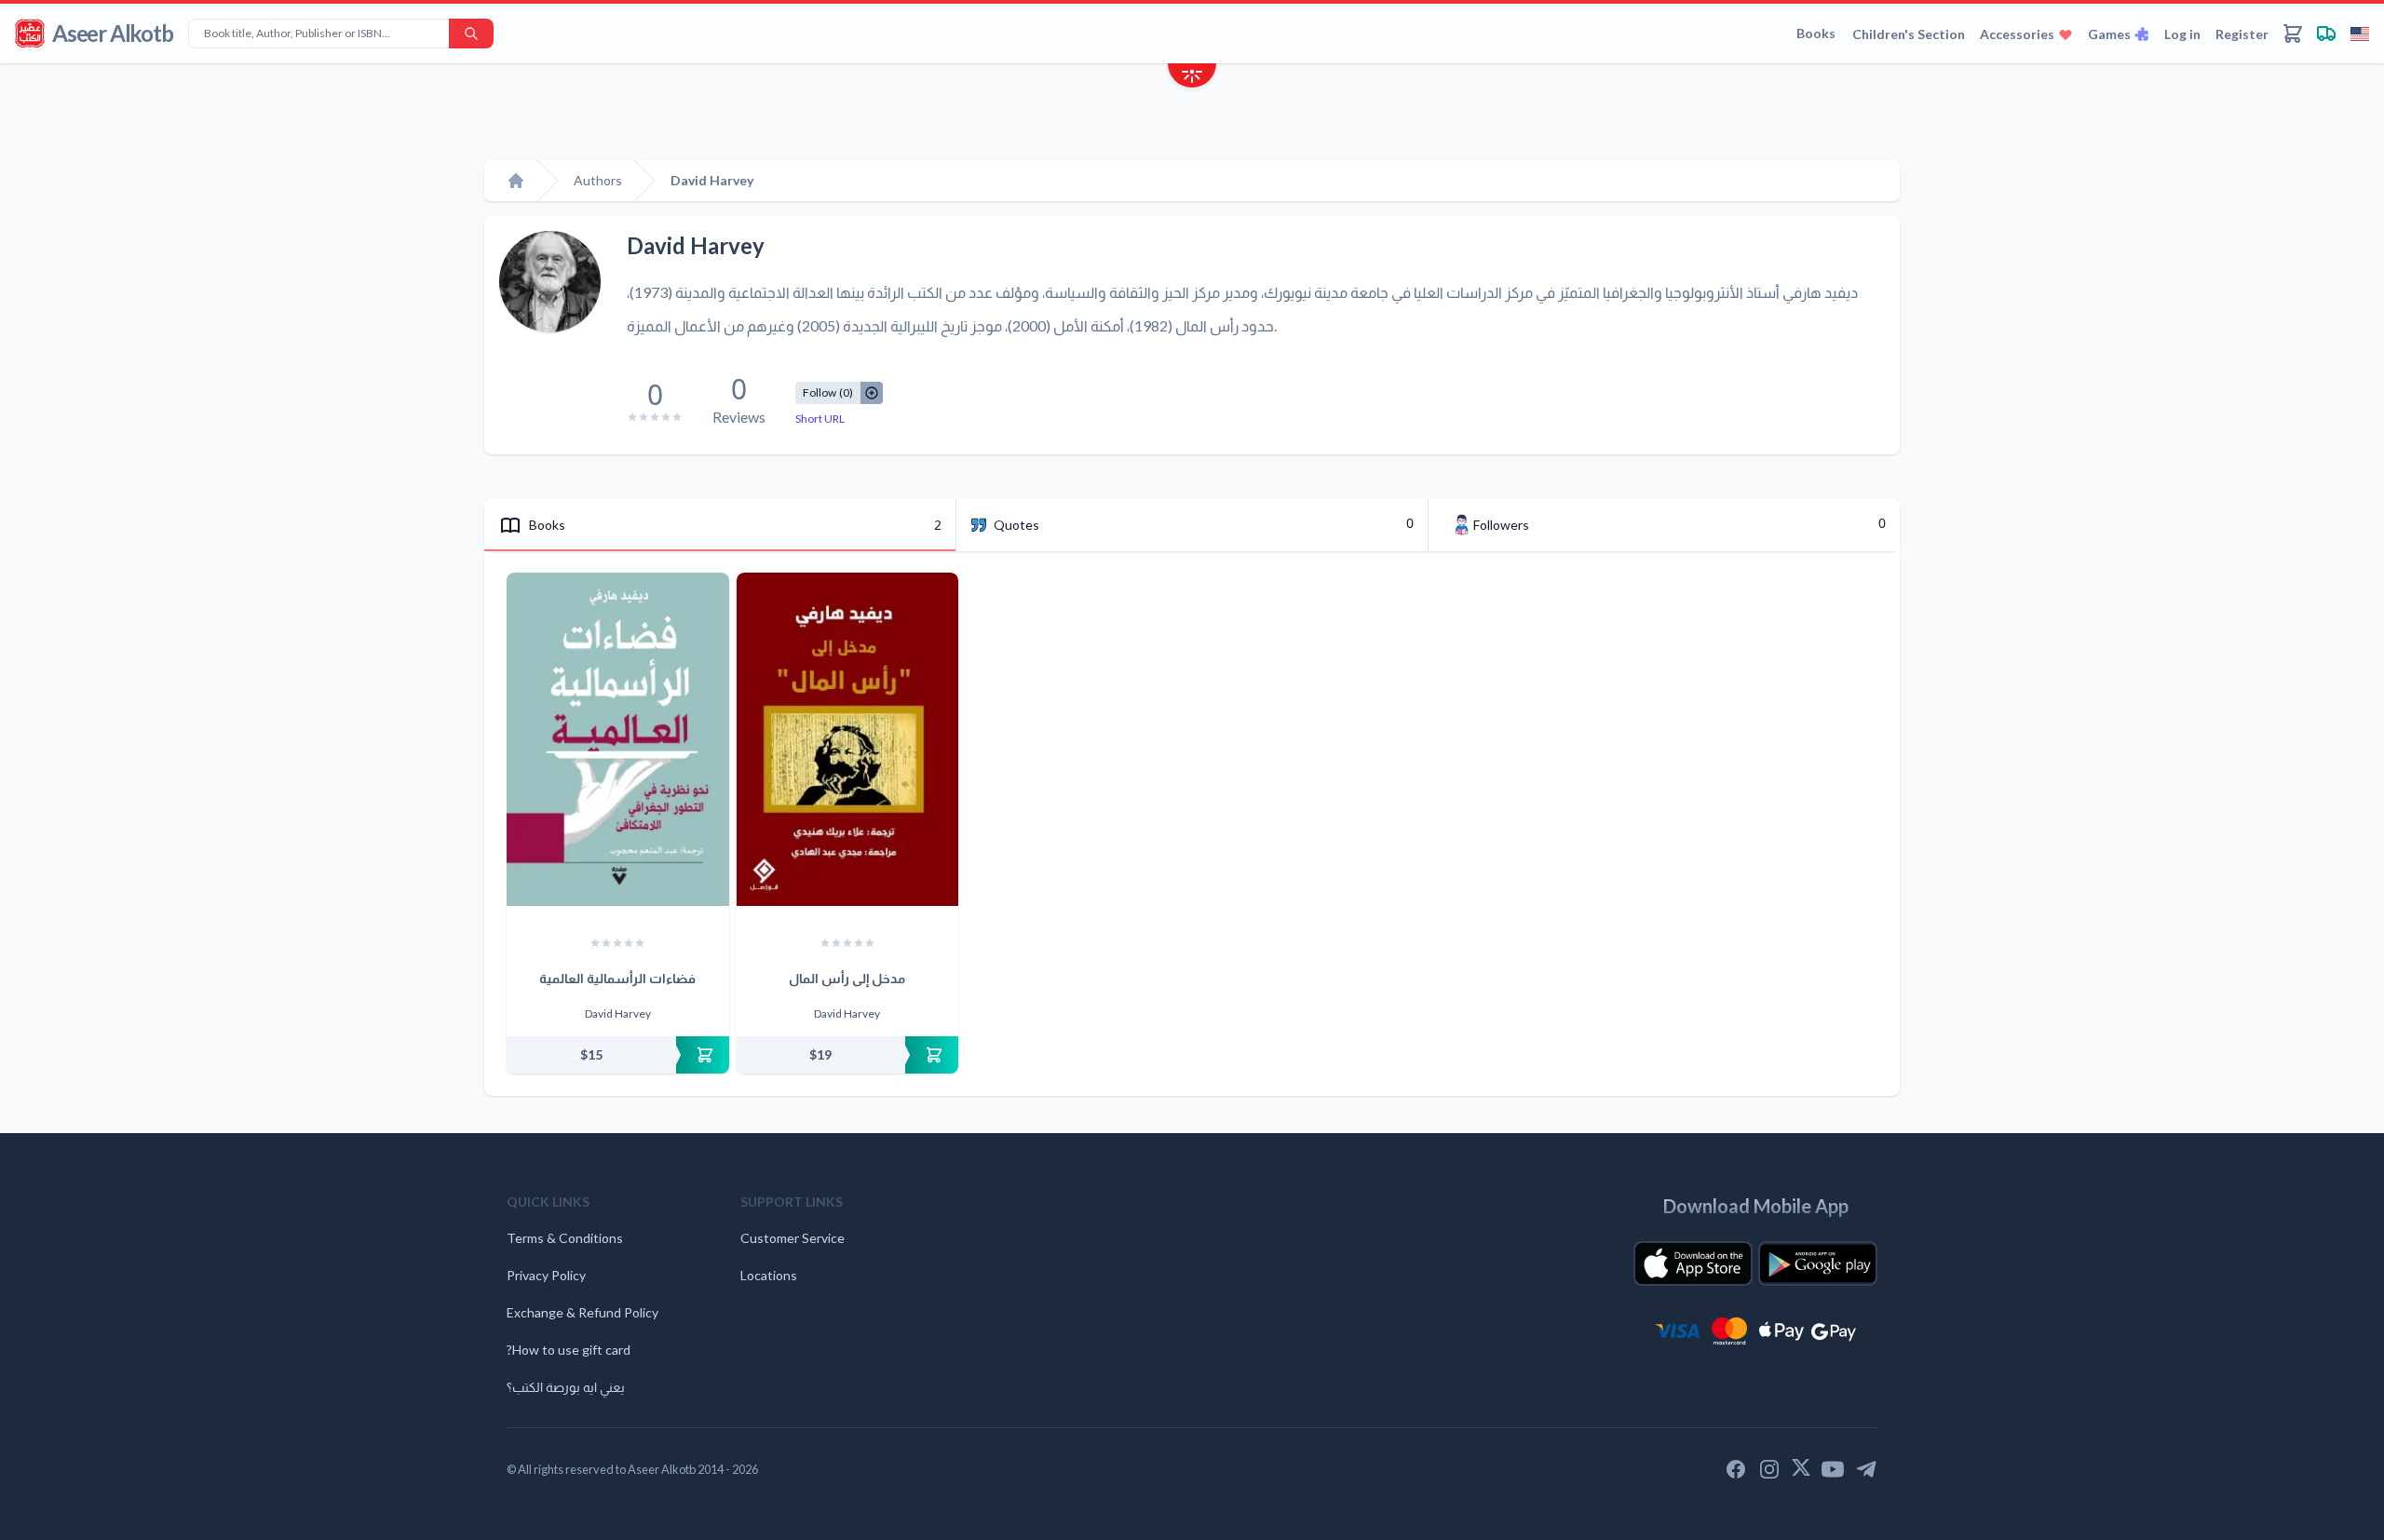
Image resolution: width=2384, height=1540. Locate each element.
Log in (2182, 34)
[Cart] (2293, 34)
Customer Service (792, 1238)
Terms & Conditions (565, 1238)
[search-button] (471, 34)
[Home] (516, 181)
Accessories (2017, 34)
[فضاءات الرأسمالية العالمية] (618, 739)
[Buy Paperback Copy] (618, 1055)
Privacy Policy (546, 1275)
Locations (769, 1275)
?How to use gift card (569, 1350)
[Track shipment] (2326, 34)
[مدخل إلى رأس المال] (848, 739)
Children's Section (1909, 34)
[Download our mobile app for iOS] (1693, 1263)
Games (2109, 34)
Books (1816, 33)
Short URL (820, 419)
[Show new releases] (1192, 78)
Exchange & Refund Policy (582, 1312)
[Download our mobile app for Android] (1818, 1263)
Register (2242, 34)
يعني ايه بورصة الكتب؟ (566, 1387)
